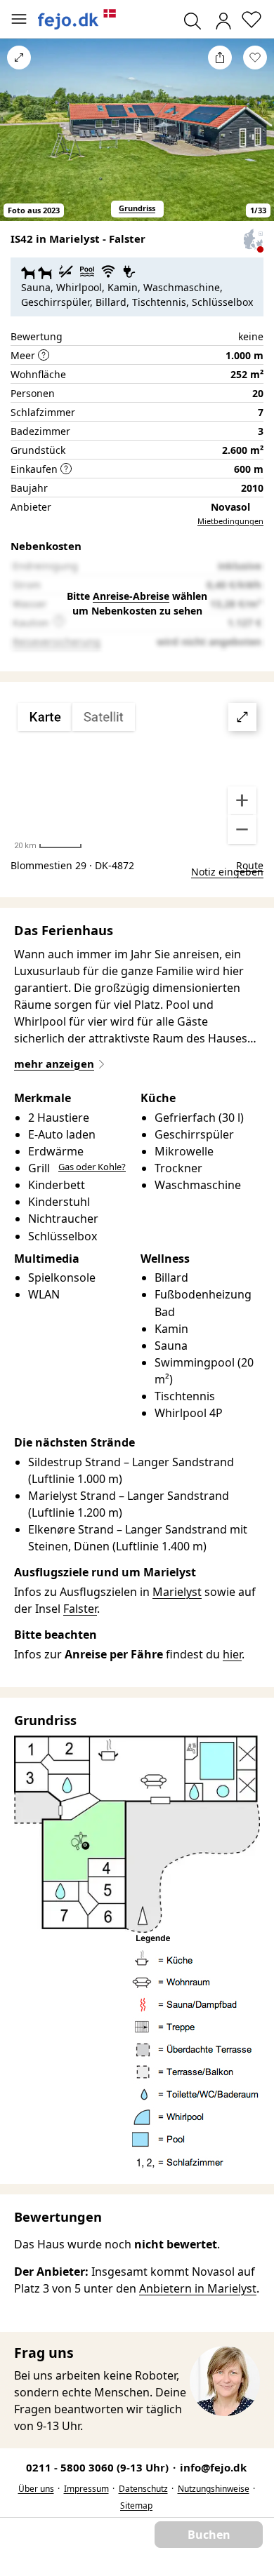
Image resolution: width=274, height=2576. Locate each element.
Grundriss (137, 208)
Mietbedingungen (230, 521)
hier (232, 1654)
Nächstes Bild (255, 139)
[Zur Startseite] (77, 19)
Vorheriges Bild (19, 139)
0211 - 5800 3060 (99, 2467)
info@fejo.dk (213, 2467)
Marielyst (177, 1592)
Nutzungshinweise (214, 2489)
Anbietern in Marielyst (198, 2288)
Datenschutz (143, 2489)
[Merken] (255, 58)
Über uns (36, 2489)
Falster (80, 1609)
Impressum (86, 2489)
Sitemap (136, 2505)
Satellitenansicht (137, 774)
